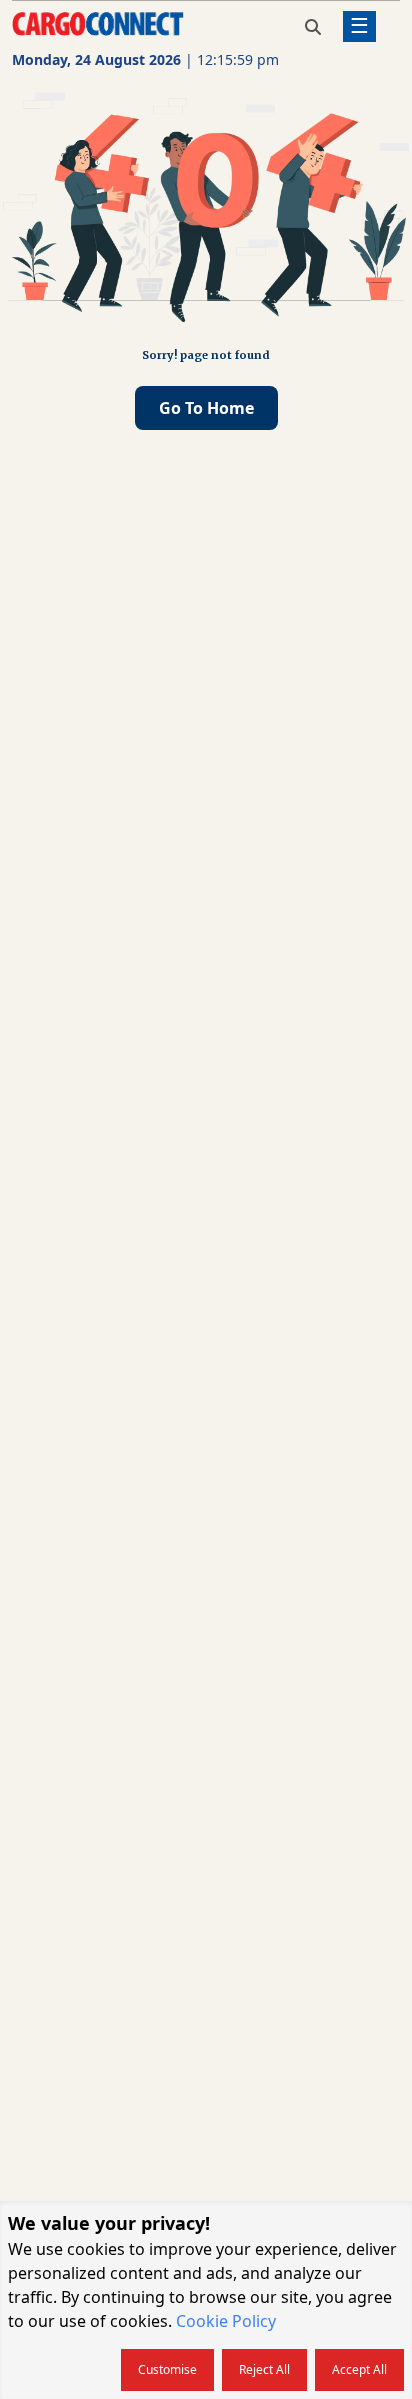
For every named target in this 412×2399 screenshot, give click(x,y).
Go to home (206, 408)
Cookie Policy (226, 2321)
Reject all (264, 2369)
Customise (167, 2369)
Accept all (359, 2369)
